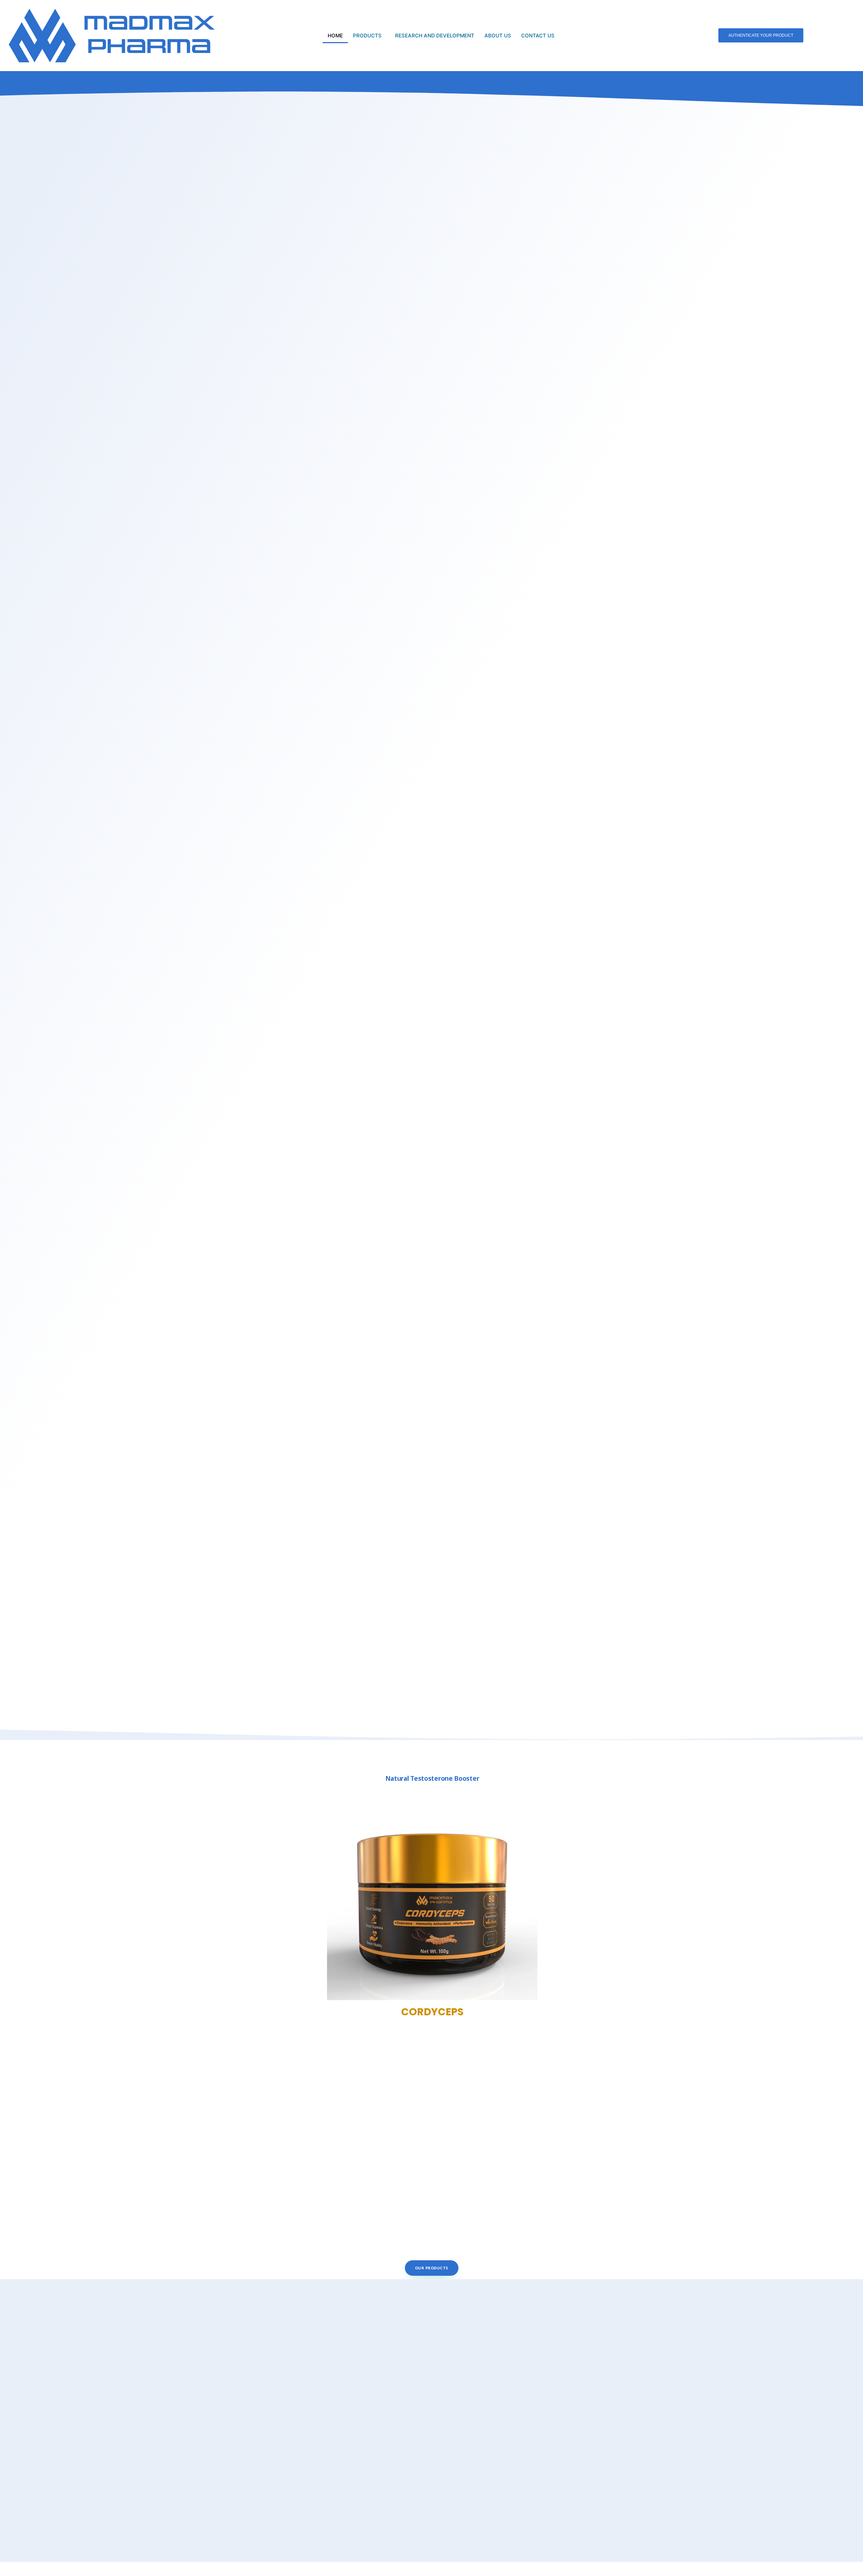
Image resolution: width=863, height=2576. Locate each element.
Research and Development (435, 36)
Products (367, 36)
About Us (498, 36)
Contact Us (538, 36)
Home (335, 36)
